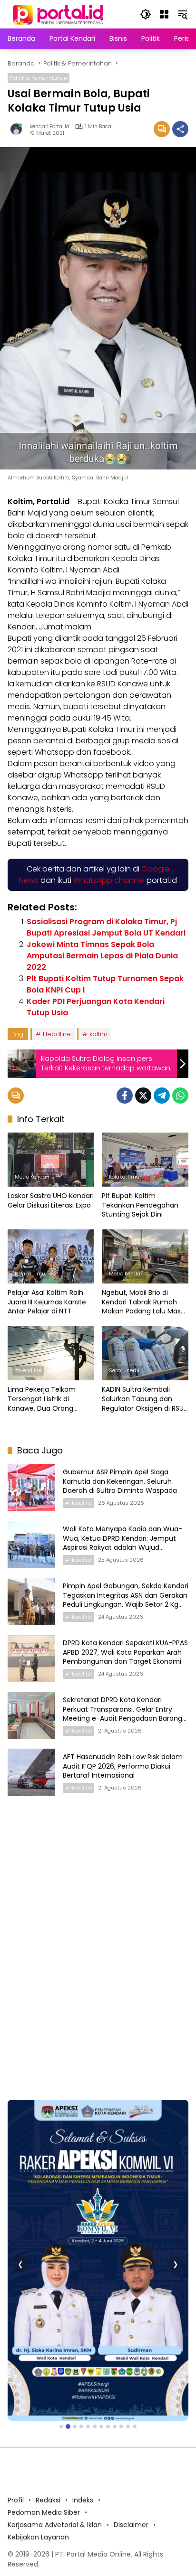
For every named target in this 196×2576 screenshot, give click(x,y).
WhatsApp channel (109, 880)
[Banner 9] (115, 2331)
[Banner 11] (128, 2331)
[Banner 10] (121, 2331)
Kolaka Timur (125, 1177)
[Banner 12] (135, 2331)
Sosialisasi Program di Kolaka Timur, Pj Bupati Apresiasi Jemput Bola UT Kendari (106, 927)
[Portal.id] (59, 14)
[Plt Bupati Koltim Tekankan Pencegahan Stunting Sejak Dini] (145, 1160)
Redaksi (48, 2405)
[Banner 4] (81, 2331)
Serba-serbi (124, 1370)
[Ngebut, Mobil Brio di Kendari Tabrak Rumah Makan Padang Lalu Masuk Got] (145, 1256)
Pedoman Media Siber (44, 2417)
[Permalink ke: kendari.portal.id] (19, 129)
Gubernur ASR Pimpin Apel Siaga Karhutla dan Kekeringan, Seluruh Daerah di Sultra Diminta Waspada (120, 1481)
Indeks (83, 2405)
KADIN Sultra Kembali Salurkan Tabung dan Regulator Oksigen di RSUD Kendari (145, 1399)
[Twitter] (143, 1096)
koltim (98, 1034)
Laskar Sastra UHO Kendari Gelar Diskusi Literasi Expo (51, 1201)
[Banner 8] (108, 2331)
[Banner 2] (68, 2331)
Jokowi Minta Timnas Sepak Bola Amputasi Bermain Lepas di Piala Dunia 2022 (102, 956)
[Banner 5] (88, 2331)
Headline (57, 1034)
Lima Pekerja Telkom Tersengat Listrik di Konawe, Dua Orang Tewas (42, 1399)
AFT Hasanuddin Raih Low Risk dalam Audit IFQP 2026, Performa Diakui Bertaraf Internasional (123, 1766)
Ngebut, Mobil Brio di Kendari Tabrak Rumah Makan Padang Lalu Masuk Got (145, 1302)
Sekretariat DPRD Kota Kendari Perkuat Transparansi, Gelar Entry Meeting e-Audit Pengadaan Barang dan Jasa (122, 1714)
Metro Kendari (32, 1177)
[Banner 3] (75, 2331)
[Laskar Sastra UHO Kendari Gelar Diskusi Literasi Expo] (51, 1160)
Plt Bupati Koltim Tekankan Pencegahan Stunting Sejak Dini (140, 1205)
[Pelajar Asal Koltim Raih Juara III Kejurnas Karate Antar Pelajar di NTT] (51, 1256)
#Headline (28, 1370)
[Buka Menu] (164, 14)
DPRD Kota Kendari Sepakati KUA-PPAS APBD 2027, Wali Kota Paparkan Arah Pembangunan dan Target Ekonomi (125, 1652)
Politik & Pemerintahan (39, 78)
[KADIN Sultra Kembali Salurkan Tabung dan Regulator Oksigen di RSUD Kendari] (145, 1353)
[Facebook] (125, 1096)
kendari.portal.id (49, 126)
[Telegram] (162, 1096)
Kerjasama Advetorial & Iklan (55, 2429)
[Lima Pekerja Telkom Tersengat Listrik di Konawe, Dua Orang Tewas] (51, 1353)
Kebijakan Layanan (38, 2442)
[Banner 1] (61, 2331)
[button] (146, 14)
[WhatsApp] (180, 1096)
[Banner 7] (101, 2331)
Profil (16, 2405)
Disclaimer (131, 2429)
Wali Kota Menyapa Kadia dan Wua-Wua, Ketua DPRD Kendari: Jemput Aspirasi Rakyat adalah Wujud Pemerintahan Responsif (122, 1543)
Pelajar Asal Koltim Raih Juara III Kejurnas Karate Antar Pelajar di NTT (47, 1302)
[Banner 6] (95, 2331)
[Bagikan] (180, 129)
